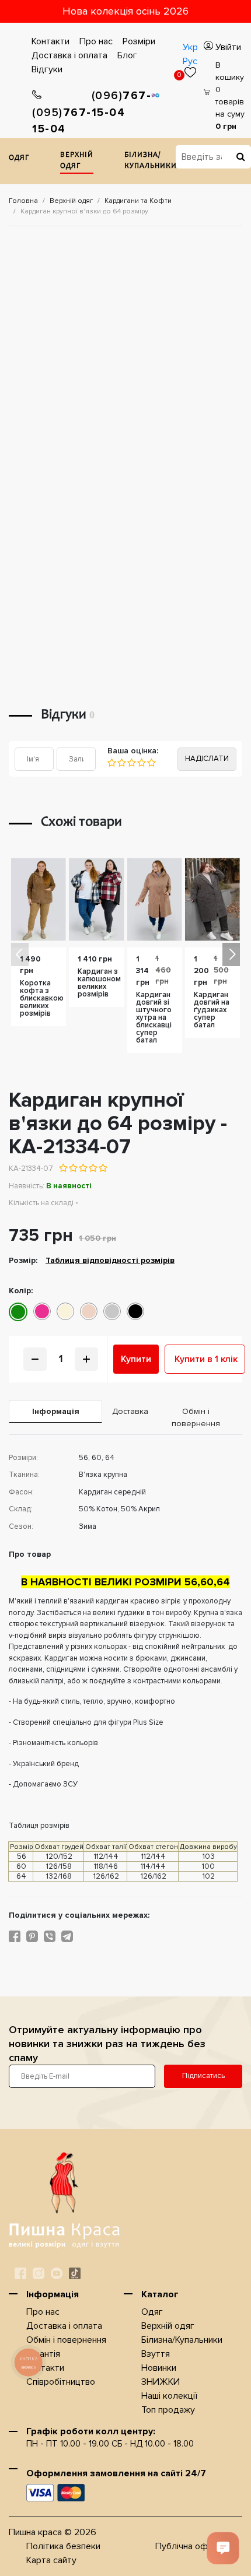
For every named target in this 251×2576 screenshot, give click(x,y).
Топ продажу (168, 2410)
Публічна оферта (191, 2546)
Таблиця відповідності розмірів (110, 1260)
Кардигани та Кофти (138, 201)
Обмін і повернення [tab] (196, 1417)
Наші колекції (169, 2396)
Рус (190, 61)
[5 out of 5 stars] (102, 1168)
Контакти (50, 41)
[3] (131, 763)
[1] (112, 763)
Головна (23, 201)
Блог (127, 55)
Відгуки (47, 69)
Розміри (139, 41)
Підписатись (203, 2076)
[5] (151, 763)
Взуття (156, 2354)
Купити (136, 1359)
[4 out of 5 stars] (93, 1168)
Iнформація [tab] (56, 1411)
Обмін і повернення (66, 2340)
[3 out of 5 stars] (83, 1168)
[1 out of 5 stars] (63, 1168)
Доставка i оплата (69, 55)
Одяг (19, 158)
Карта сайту (51, 2560)
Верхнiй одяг (77, 161)
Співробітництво (61, 2382)
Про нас (96, 41)
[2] (121, 763)
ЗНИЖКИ (161, 2382)
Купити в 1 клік (206, 1359)
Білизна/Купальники (151, 161)
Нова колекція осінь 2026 (125, 11)
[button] (231, 954)
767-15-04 (62, 121)
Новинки (159, 2368)
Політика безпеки (63, 2546)
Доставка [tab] (130, 1411)
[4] (141, 763)
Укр (190, 47)
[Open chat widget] (223, 2548)
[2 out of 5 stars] (73, 1168)
